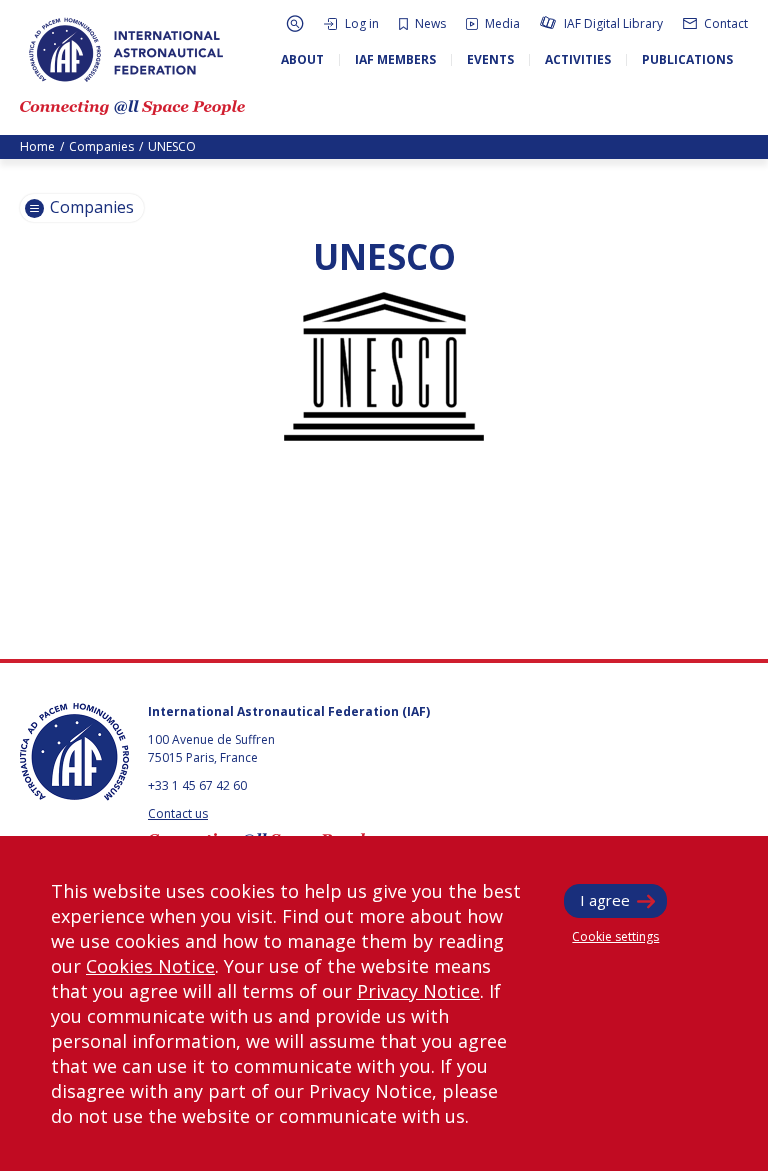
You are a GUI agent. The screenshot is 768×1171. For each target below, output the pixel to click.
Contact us (178, 813)
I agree (605, 900)
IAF (126, 50)
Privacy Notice (418, 991)
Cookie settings (615, 936)
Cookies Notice (150, 966)
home (37, 146)
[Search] (295, 23)
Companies (101, 146)
